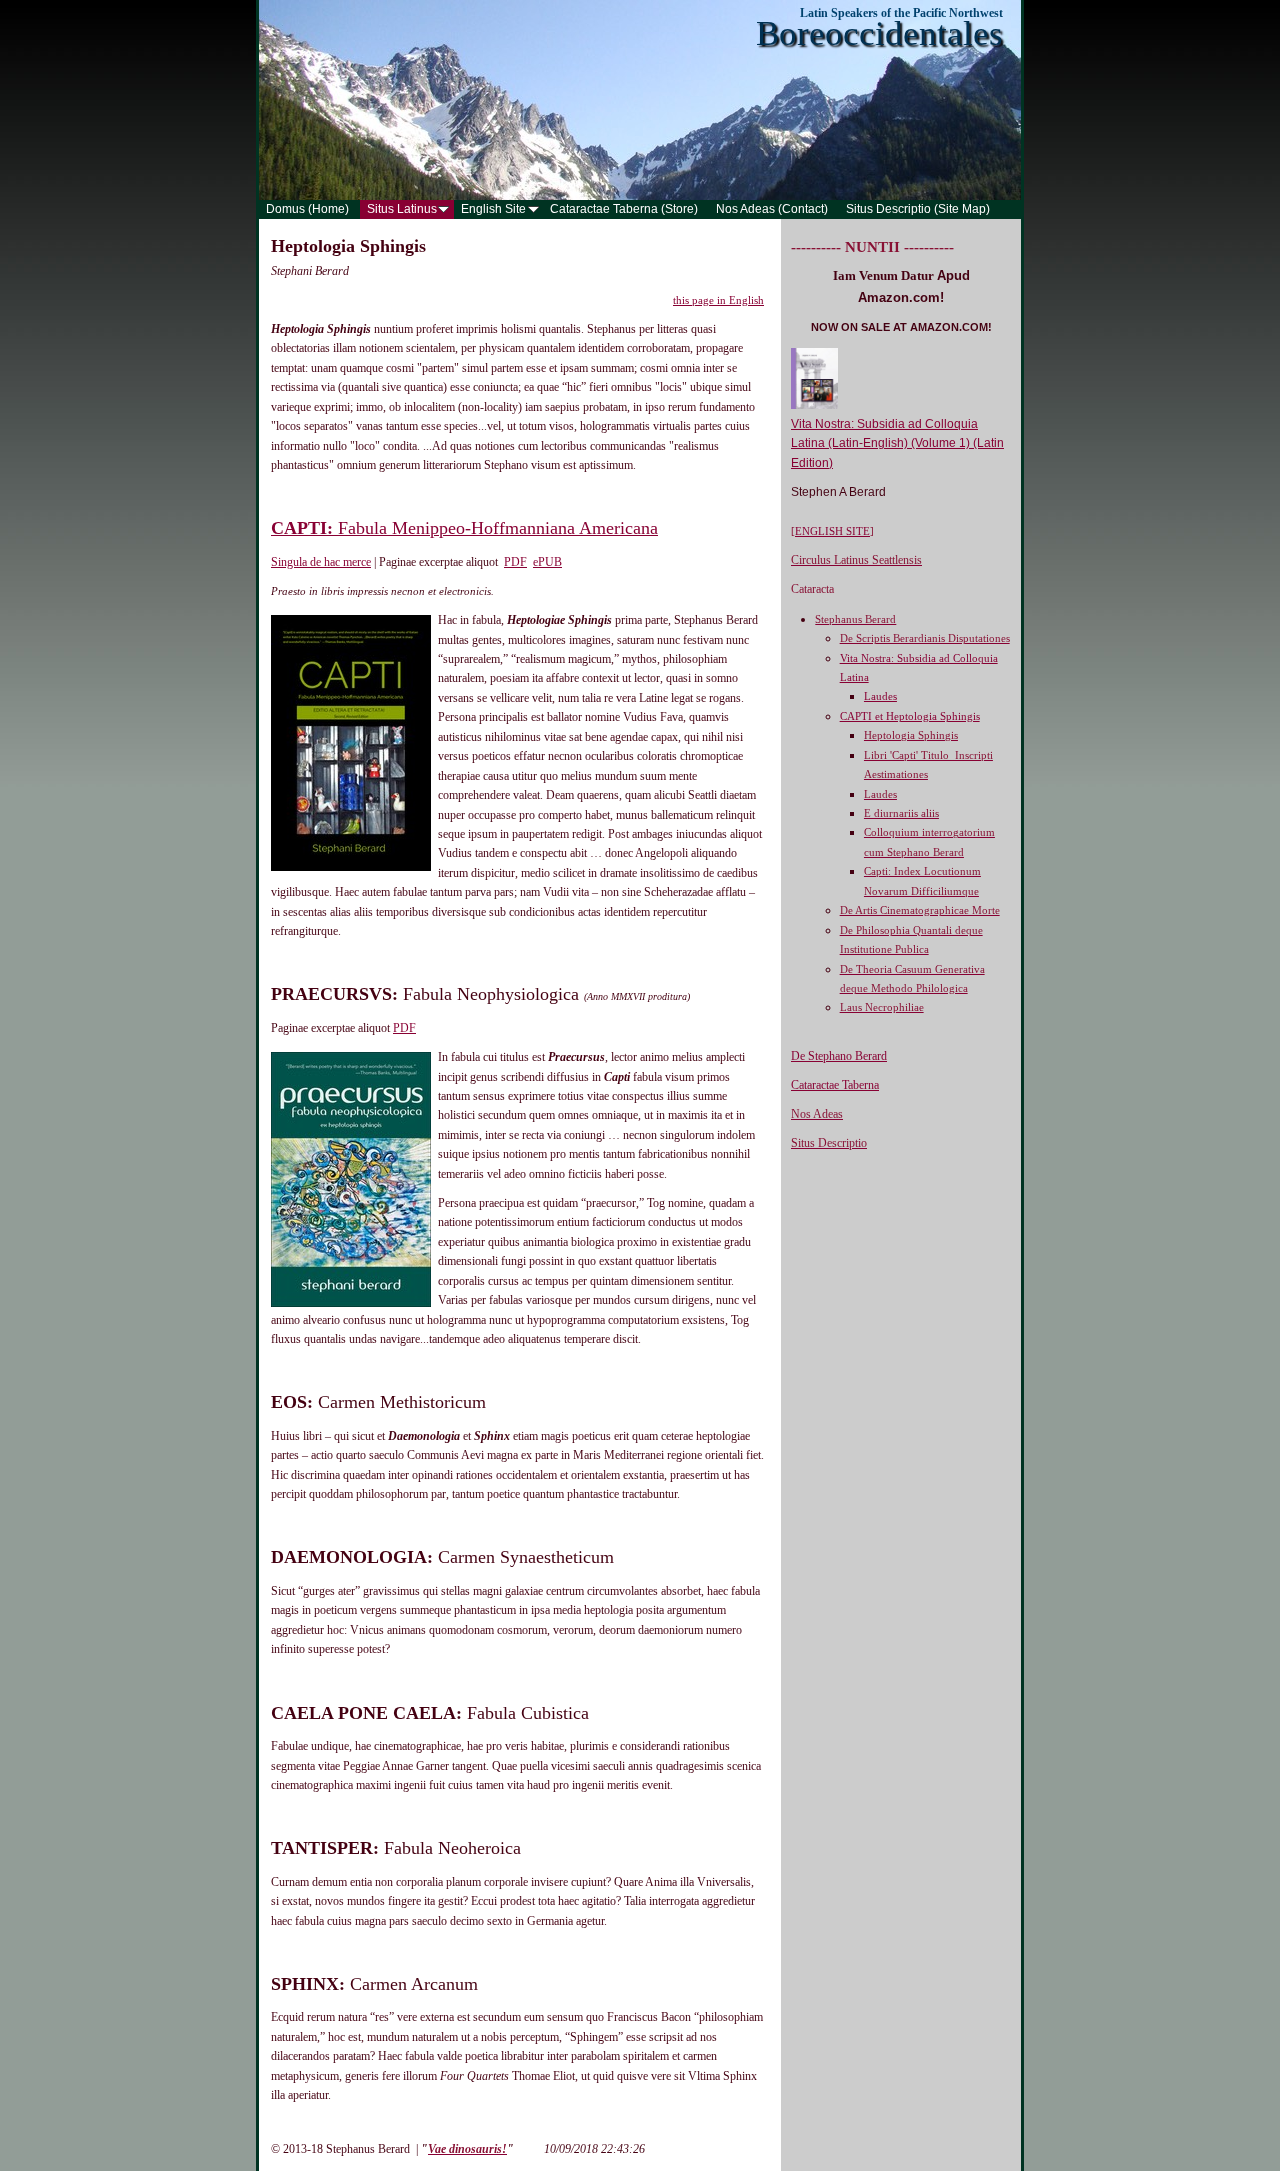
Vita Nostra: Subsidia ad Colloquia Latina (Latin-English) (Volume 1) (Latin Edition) (897, 443)
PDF (515, 562)
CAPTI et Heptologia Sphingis (910, 716)
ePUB (547, 562)
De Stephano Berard (839, 1056)
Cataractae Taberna (835, 1085)
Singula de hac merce (321, 562)
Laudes (880, 696)
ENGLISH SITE (832, 531)
